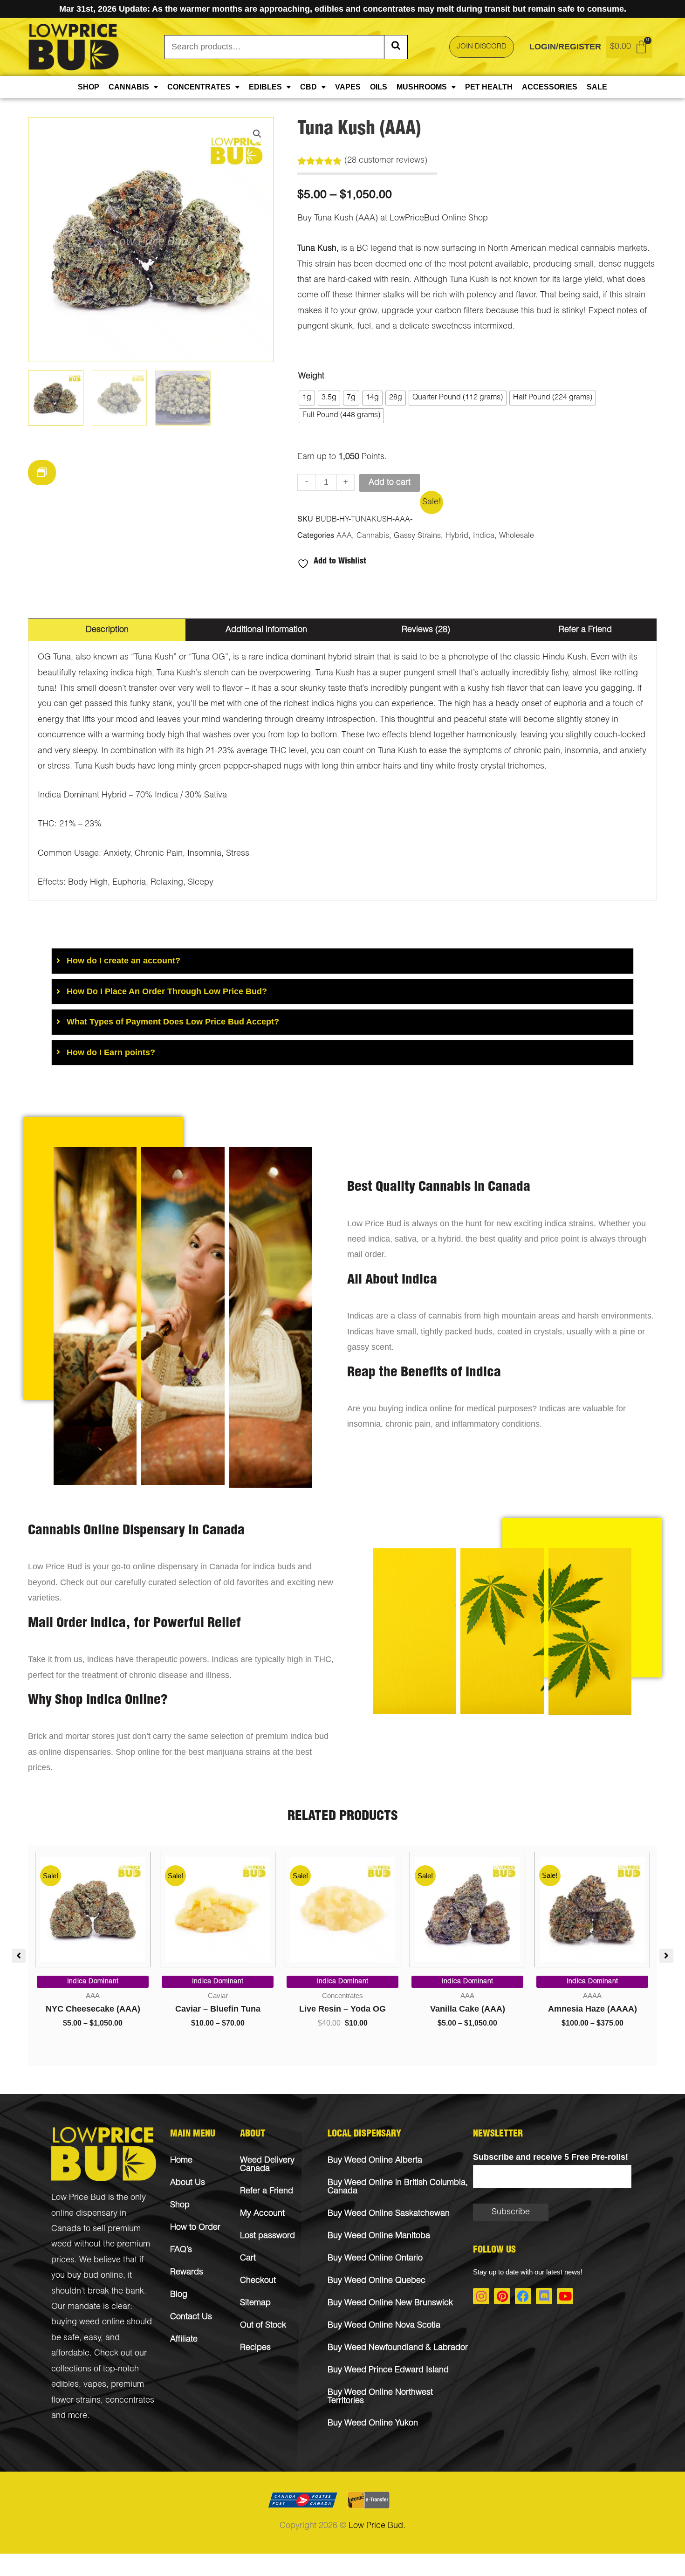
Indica (484, 536)
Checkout (258, 2281)
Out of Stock (263, 2326)
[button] (257, 134)
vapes (95, 2385)
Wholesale (517, 536)
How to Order (195, 2228)
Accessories (550, 87)
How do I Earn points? (111, 1052)
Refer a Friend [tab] (585, 630)
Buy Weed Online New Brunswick (390, 2303)
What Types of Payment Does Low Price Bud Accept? (173, 1022)
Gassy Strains (417, 536)
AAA (344, 536)
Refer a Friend (267, 2191)
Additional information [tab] (266, 630)
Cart (248, 2259)
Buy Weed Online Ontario (375, 2259)
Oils (379, 87)
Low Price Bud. (377, 2526)
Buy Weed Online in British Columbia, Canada (398, 2187)
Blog (179, 2295)
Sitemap (255, 2303)
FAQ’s (181, 2250)
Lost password (267, 2236)
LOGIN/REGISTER (565, 47)
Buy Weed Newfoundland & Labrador (398, 2348)
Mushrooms (422, 87)
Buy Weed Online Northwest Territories (380, 2397)
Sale (597, 87)
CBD (308, 87)
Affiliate (184, 2340)
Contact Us (191, 2317)
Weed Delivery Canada (267, 2165)
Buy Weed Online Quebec (377, 2281)
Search (396, 47)
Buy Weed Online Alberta (375, 2161)
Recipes (255, 2348)
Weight (311, 377)
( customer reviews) (386, 161)
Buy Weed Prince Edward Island (388, 2370)
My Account (262, 2214)
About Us (188, 2183)
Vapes (348, 87)
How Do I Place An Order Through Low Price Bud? (167, 991)
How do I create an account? (123, 961)
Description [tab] (107, 630)
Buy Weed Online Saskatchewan (389, 2214)
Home (181, 2161)
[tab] (342, 961)
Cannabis (129, 87)
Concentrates (199, 87)
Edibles (265, 87)
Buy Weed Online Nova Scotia (384, 2326)
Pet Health (489, 87)
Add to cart (390, 483)
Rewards (187, 2273)
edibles (65, 2385)
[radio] (307, 398)
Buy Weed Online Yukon (373, 2424)
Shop (89, 87)
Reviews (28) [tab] (426, 630)
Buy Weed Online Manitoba (379, 2236)
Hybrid (457, 536)
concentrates (130, 2401)
